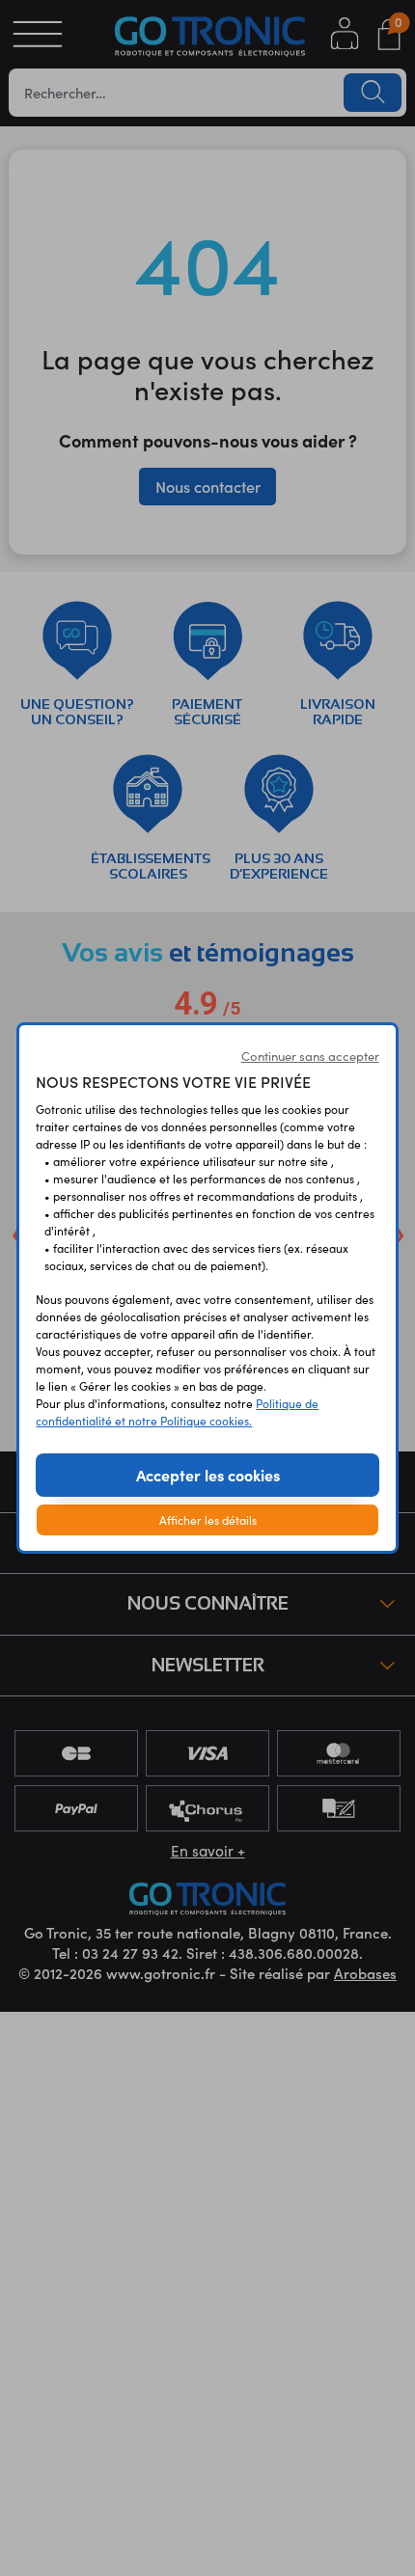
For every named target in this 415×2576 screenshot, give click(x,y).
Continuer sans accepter (310, 1056)
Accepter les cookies (208, 1475)
